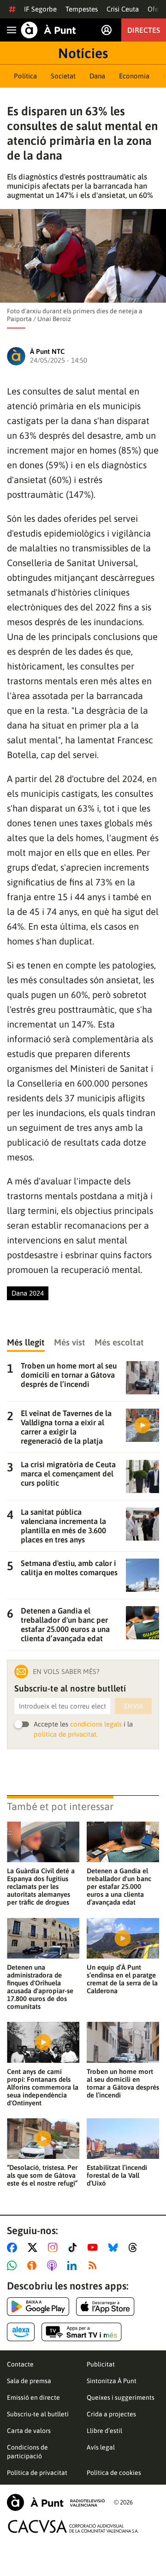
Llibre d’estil (104, 2431)
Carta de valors (29, 2431)
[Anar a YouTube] (95, 2247)
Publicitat (101, 2364)
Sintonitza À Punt (112, 2381)
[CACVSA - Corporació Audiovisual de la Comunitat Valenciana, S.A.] (73, 2526)
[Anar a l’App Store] (105, 2307)
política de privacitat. (66, 1734)
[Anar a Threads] (135, 2247)
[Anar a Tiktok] (74, 2247)
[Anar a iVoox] (34, 2265)
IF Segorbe (40, 9)
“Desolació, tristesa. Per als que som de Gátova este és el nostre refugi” (42, 2175)
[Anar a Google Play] (38, 2307)
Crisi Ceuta (123, 9)
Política (25, 76)
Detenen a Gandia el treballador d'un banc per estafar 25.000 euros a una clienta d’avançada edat (119, 1886)
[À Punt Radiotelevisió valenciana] (56, 2502)
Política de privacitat (37, 2473)
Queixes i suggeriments (121, 2397)
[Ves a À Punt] (48, 30)
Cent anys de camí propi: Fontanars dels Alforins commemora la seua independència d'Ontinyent (43, 2087)
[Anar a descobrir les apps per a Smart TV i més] (82, 2332)
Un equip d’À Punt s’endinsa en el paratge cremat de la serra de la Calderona (122, 1979)
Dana (97, 76)
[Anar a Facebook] (14, 2247)
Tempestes (82, 9)
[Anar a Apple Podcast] (54, 2265)
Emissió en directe (33, 2397)
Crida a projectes (111, 2414)
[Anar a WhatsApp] (14, 2265)
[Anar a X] (34, 2247)
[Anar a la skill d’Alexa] (21, 2332)
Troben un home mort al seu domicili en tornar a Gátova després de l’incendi (123, 2083)
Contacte (20, 2364)
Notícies (83, 53)
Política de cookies (114, 2473)
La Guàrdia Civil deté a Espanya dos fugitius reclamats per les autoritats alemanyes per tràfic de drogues (41, 1886)
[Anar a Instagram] (55, 2247)
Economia (134, 76)
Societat (63, 76)
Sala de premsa (29, 2381)
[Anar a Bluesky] (115, 2247)
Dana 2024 (28, 1293)
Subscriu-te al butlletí (38, 2414)
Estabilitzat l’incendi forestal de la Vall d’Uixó (117, 2175)
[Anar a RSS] (95, 2265)
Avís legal (101, 2447)
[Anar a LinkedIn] (74, 2265)
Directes (144, 30)
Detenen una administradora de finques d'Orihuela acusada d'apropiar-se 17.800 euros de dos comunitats (40, 1987)
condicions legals (96, 1724)
